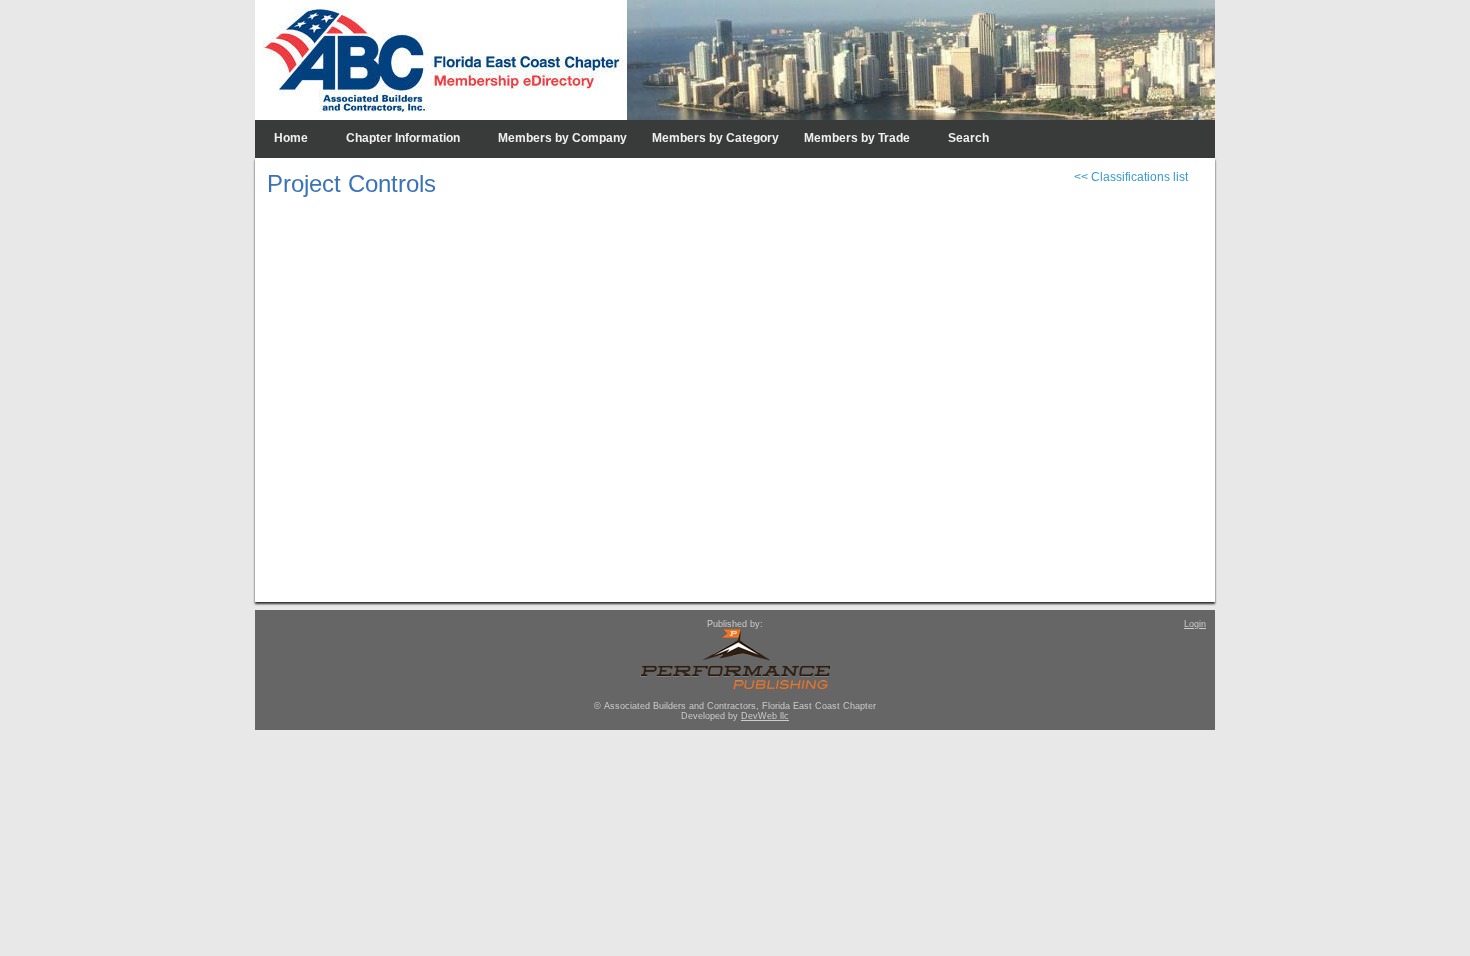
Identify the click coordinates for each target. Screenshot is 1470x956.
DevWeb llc (765, 716)
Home (291, 138)
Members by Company (562, 138)
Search (968, 138)
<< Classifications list (1131, 177)
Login (1195, 624)
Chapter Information (403, 138)
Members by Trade (857, 138)
